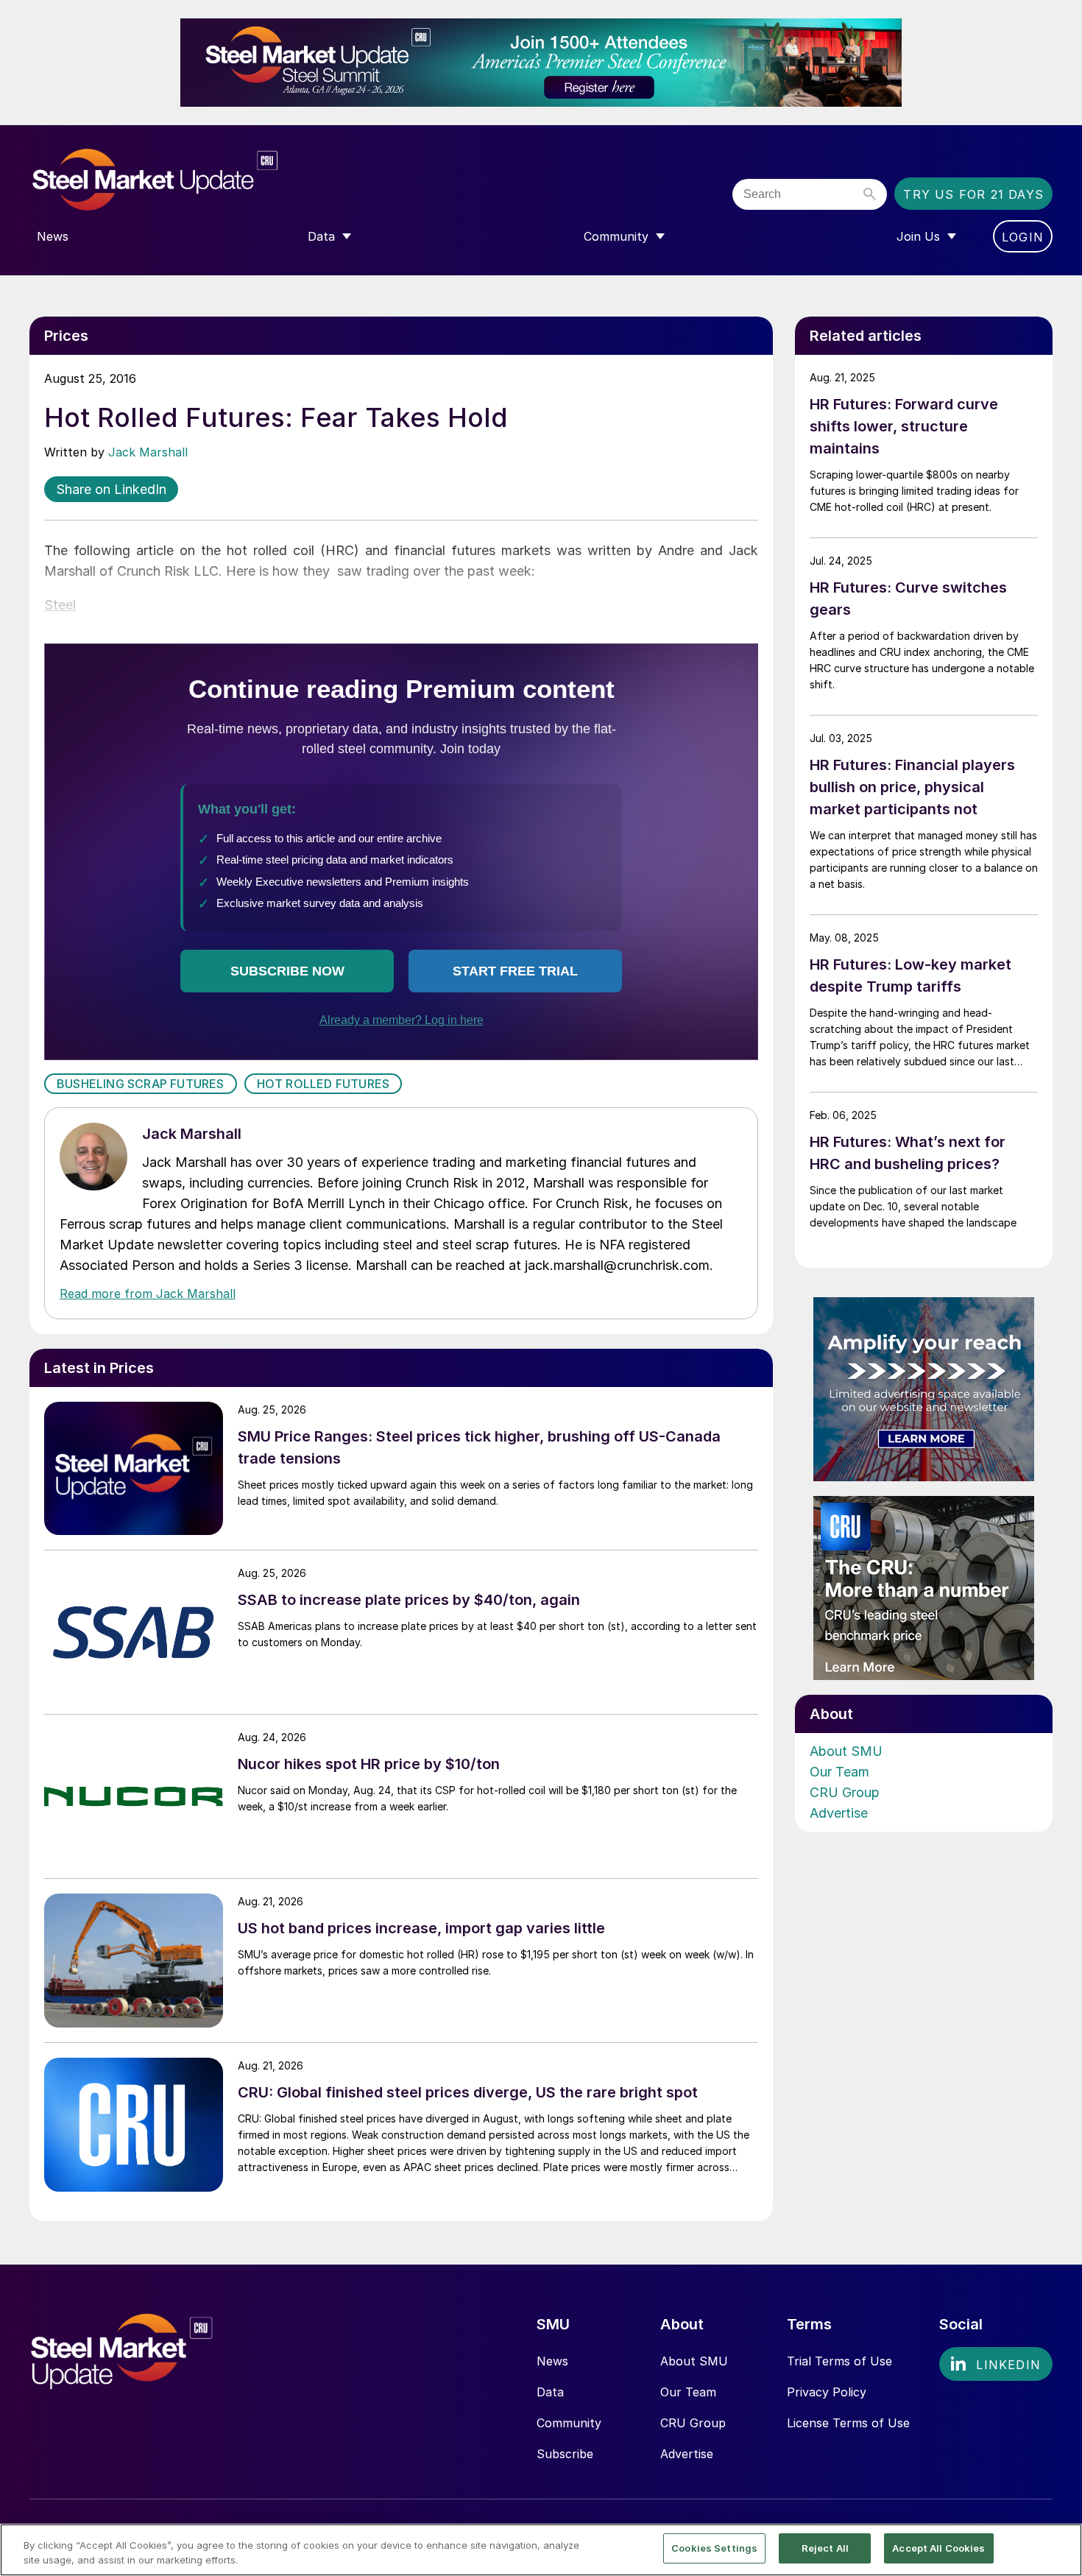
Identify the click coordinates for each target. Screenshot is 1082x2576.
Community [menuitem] (616, 236)
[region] (541, 2550)
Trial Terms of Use (839, 2361)
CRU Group (845, 1792)
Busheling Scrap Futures (141, 1084)
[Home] (186, 180)
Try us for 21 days (973, 194)
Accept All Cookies (938, 2548)
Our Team (839, 1772)
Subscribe (565, 2454)
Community (569, 2423)
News (552, 2361)
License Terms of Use (848, 2423)
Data (550, 2392)
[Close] (1058, 2549)
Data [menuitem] (321, 236)
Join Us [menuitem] (918, 236)
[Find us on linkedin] (996, 2364)
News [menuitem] (53, 236)
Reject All (825, 2548)
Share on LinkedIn (111, 489)
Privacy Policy (827, 2392)
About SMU (846, 1751)
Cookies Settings (714, 2548)
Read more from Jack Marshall (148, 1294)
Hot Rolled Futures (323, 1084)
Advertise (839, 1813)
